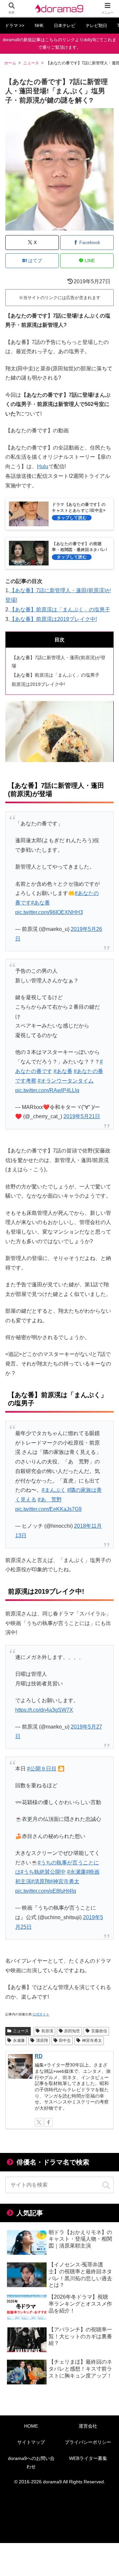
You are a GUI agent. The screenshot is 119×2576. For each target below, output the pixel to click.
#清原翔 (40, 1881)
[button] (106, 2186)
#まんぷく (54, 1490)
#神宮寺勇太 (65, 1881)
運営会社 (88, 2426)
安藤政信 (99, 2031)
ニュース (21, 2031)
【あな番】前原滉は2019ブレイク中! (53, 619)
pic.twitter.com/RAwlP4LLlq (47, 1090)
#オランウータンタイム (66, 1081)
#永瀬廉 (77, 1872)
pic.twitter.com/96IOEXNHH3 (49, 912)
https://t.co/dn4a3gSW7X (44, 1710)
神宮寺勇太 (92, 2040)
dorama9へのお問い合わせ (31, 2462)
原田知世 (72, 2031)
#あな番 (40, 903)
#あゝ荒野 (50, 1500)
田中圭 (65, 2040)
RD (39, 2056)
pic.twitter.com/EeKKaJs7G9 (48, 1509)
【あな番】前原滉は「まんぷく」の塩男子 (60, 610)
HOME (31, 2426)
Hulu (43, 466)
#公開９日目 (42, 1769)
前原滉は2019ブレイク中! (38, 684)
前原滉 (47, 2031)
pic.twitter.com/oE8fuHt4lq (46, 1891)
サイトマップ (31, 2442)
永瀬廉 (19, 2040)
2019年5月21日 (82, 1116)
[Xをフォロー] (39, 2122)
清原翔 (42, 2040)
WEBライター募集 (88, 2458)
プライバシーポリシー (88, 2442)
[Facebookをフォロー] (49, 2122)
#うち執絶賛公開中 (43, 1872)
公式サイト (41, 2014)
